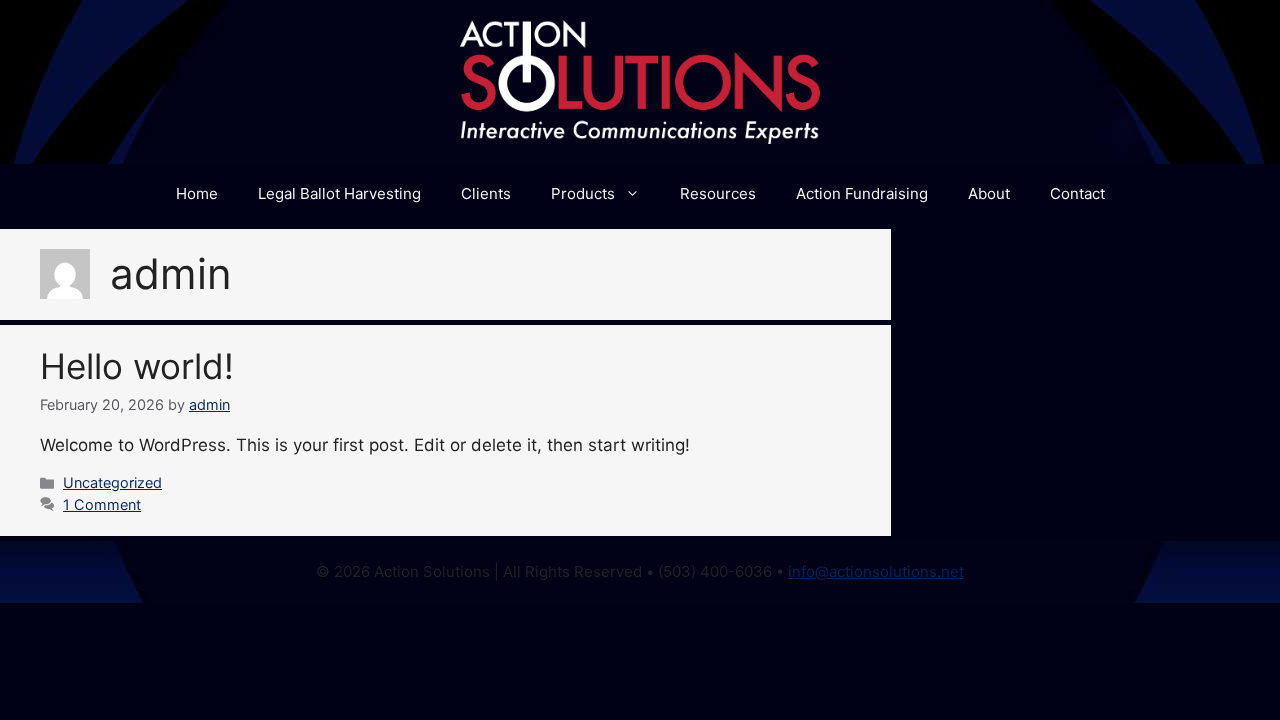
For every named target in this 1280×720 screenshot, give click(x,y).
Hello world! (137, 366)
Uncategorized (112, 482)
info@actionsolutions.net (876, 571)
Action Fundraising (862, 193)
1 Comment (102, 504)
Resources (718, 193)
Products (583, 193)
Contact (1077, 193)
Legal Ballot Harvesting (339, 193)
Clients (486, 193)
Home (197, 193)
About (989, 193)
